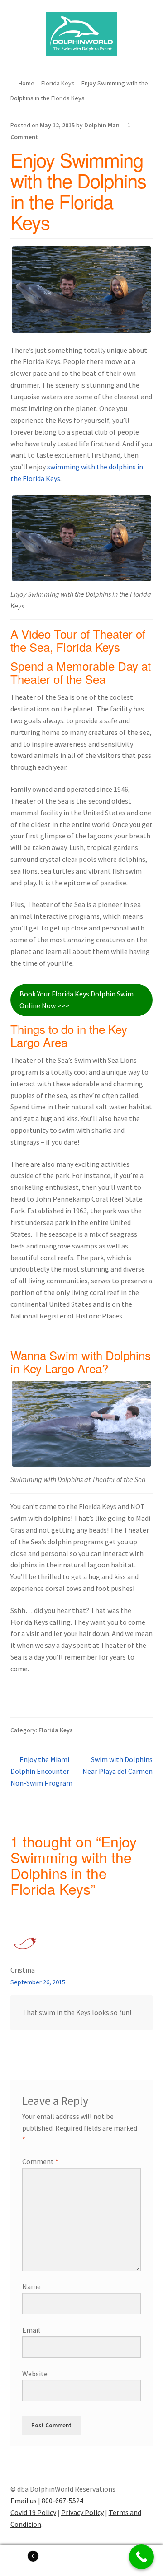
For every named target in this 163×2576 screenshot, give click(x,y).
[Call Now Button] (141, 2557)
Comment (40, 2161)
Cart (17, 2553)
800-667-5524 (62, 2501)
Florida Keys (58, 83)
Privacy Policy (82, 2512)
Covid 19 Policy (33, 2512)
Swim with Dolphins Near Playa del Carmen (117, 1765)
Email (31, 2330)
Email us (24, 2501)
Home (26, 83)
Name (31, 2286)
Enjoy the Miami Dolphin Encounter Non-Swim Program (41, 1771)
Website (35, 2374)
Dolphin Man (102, 125)
